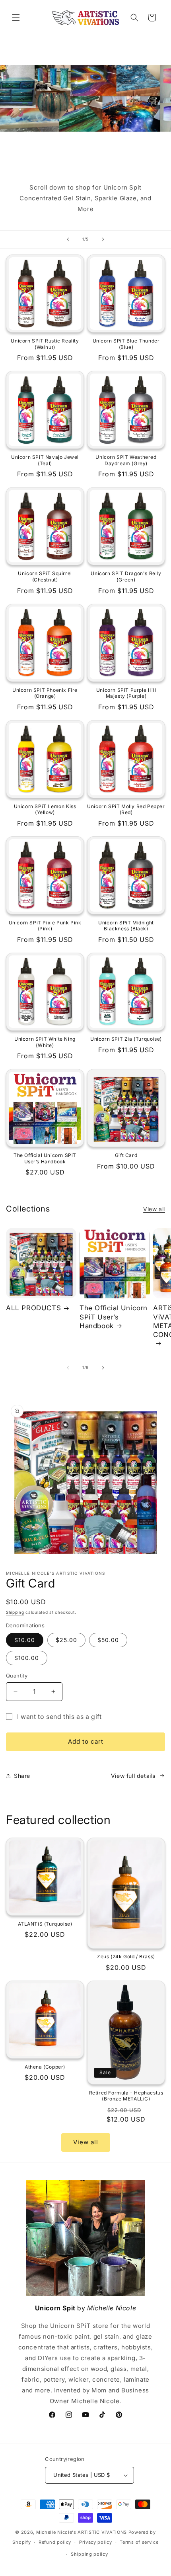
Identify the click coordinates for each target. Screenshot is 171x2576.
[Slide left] (68, 1368)
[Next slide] (103, 239)
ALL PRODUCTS (33, 1308)
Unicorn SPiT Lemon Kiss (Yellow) (45, 809)
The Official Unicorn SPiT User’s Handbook (45, 1158)
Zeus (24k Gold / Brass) (126, 1956)
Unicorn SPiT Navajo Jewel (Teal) (45, 460)
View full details (133, 1776)
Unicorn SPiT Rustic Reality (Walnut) (45, 344)
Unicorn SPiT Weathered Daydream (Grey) (126, 460)
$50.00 (108, 1640)
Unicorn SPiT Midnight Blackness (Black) (126, 926)
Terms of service (139, 2542)
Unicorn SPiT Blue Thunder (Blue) (126, 344)
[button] (16, 18)
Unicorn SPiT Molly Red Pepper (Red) (126, 809)
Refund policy (55, 2542)
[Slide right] (103, 1368)
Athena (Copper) (45, 2067)
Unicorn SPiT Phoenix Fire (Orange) (45, 693)
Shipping (15, 1612)
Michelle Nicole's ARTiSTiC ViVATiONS (82, 2532)
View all (154, 1209)
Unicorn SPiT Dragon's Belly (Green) (126, 576)
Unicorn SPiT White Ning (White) (45, 1042)
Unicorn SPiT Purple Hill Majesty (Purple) (126, 693)
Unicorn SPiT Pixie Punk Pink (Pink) (45, 926)
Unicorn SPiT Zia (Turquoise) (126, 1039)
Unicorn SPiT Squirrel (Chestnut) (45, 576)
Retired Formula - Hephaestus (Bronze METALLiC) (126, 2096)
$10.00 (25, 1640)
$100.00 (27, 1658)
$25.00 (66, 1640)
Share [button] (22, 1776)
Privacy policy (96, 2542)
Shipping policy (89, 2554)
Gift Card (126, 1155)
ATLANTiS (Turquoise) (45, 1924)
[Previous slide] (68, 239)
